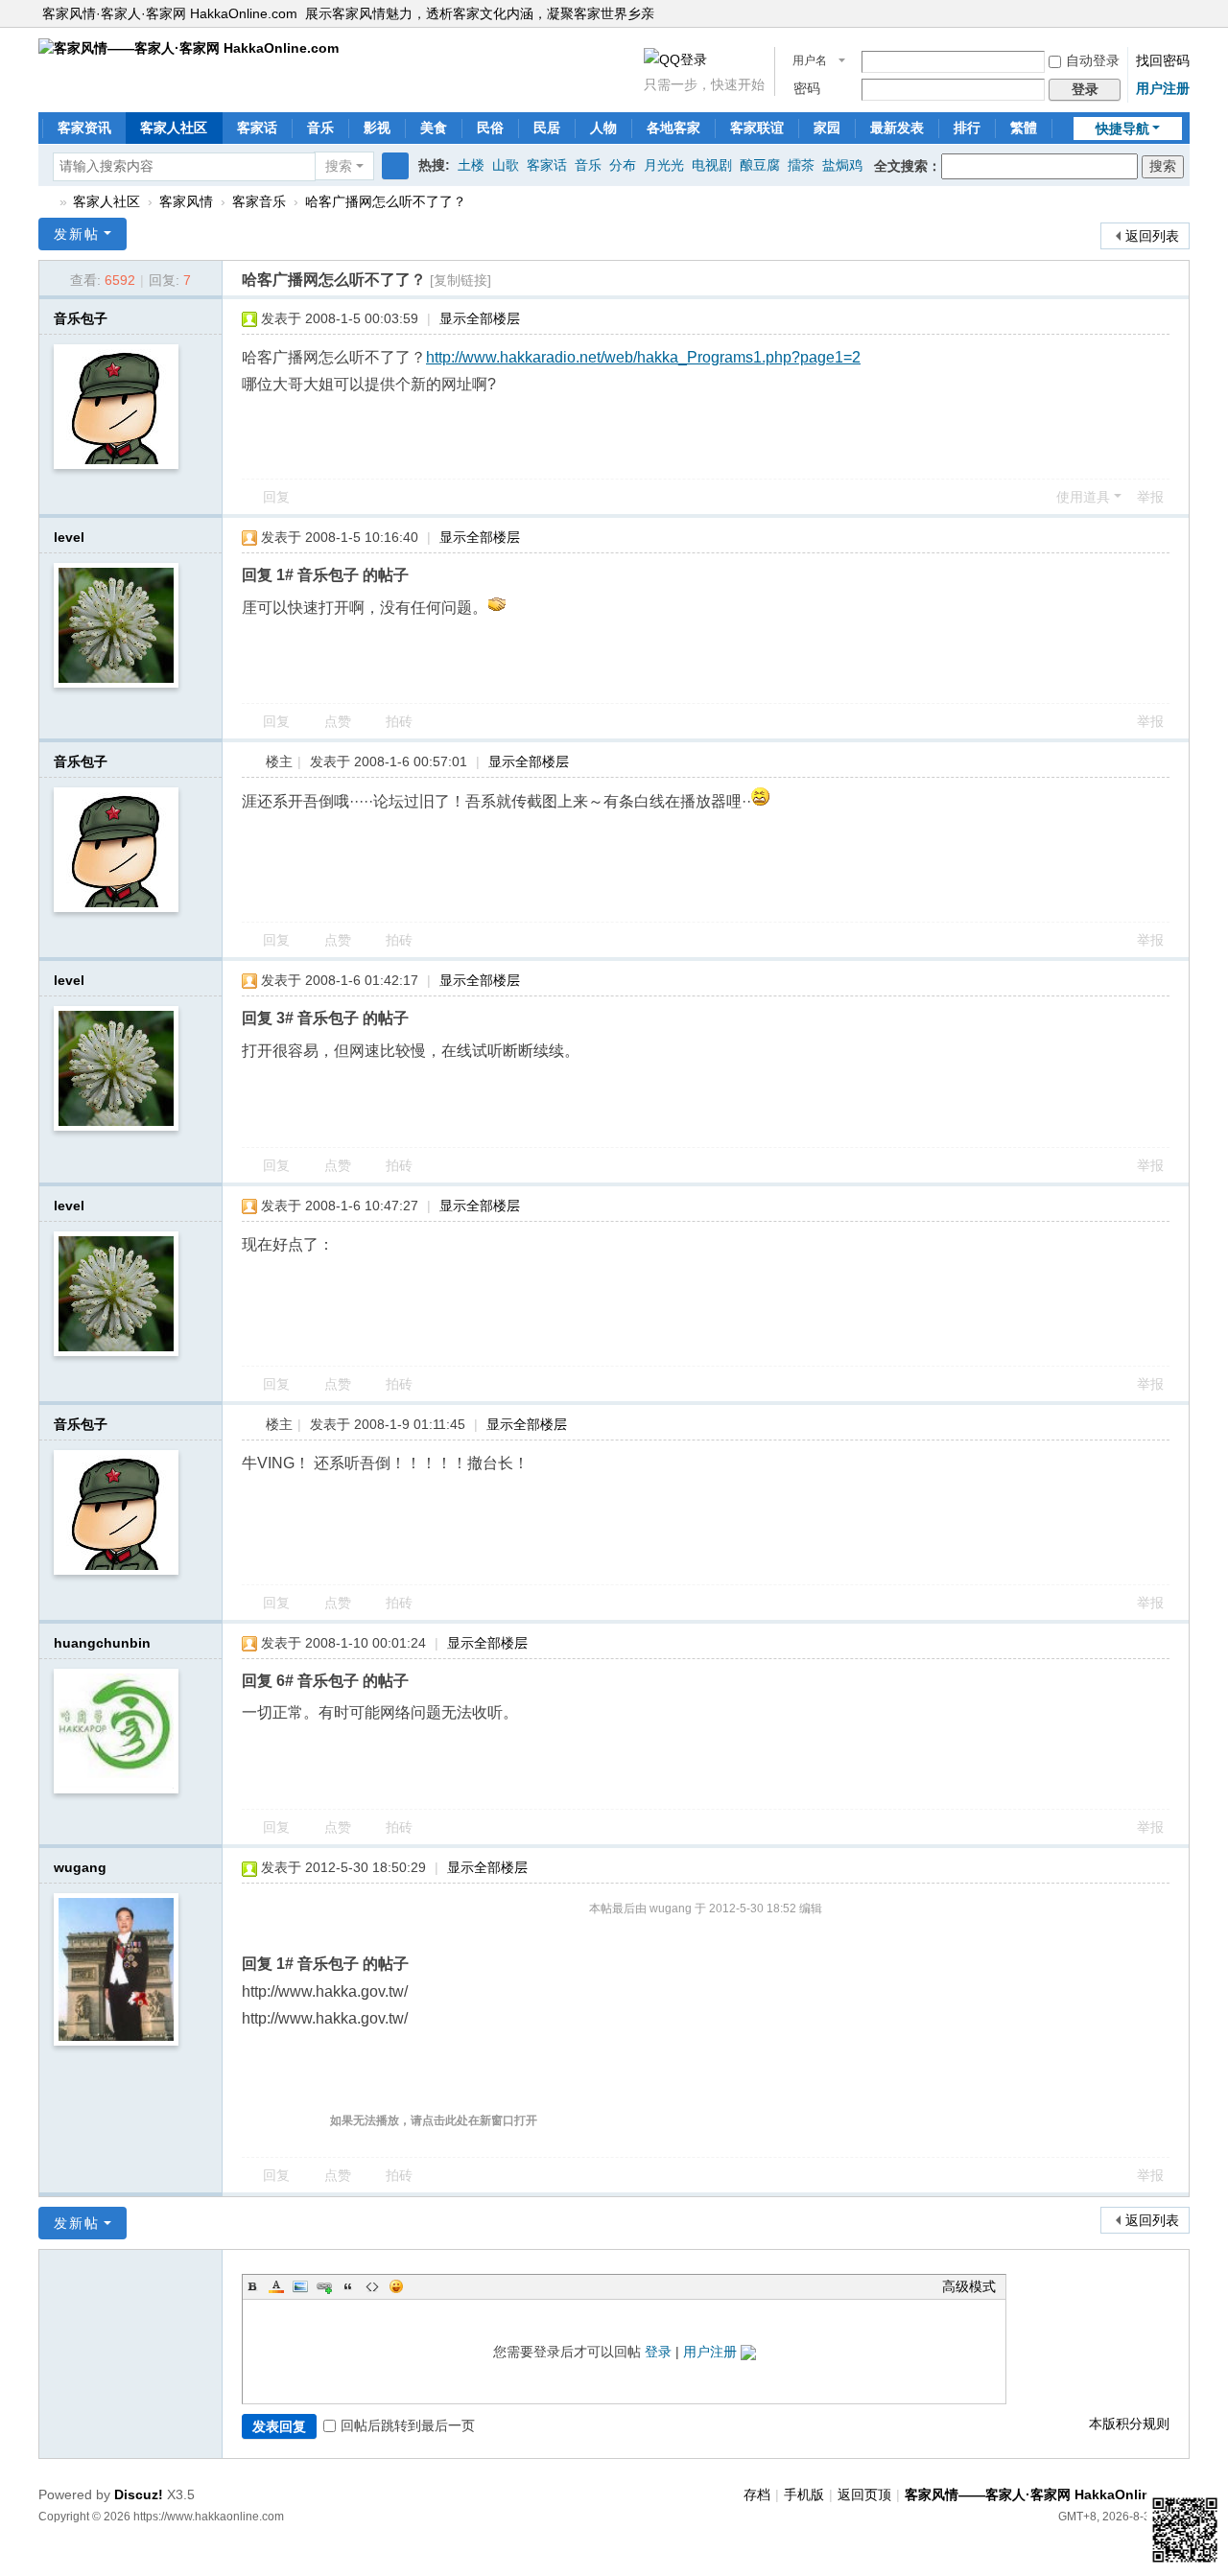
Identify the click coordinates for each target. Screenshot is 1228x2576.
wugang (80, 1867)
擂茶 (801, 165)
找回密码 (1163, 60)
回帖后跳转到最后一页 (408, 2425)
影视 (377, 128)
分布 (623, 165)
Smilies (396, 2286)
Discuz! (139, 2494)
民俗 (490, 128)
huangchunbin (102, 1643)
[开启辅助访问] (1185, 13)
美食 (434, 128)
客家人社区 (174, 128)
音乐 (320, 128)
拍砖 (399, 721)
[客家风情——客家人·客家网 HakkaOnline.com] (189, 47)
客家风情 (186, 201)
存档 (757, 2494)
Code (372, 2286)
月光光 (664, 165)
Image (300, 2286)
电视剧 (712, 165)
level (69, 537)
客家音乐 (259, 201)
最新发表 (897, 128)
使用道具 (1083, 497)
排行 (967, 128)
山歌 (506, 165)
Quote (348, 2286)
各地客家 (673, 128)
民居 (547, 128)
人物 (603, 128)
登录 (658, 2352)
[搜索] (395, 166)
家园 (827, 128)
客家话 (257, 128)
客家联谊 (757, 128)
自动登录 (1093, 60)
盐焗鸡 (842, 165)
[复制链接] (460, 280)
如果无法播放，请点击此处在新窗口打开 (434, 2120)
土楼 (471, 165)
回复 (276, 497)
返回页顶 (864, 2494)
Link (324, 2286)
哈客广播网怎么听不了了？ (386, 201)
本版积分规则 (1129, 2424)
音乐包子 (81, 318)
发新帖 (77, 234)
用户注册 (1163, 88)
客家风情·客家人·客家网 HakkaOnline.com (170, 13)
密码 (807, 88)
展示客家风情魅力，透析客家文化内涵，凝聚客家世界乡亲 (480, 13)
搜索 (339, 166)
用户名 (810, 60)
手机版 (804, 2494)
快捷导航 (1122, 129)
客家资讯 (84, 128)
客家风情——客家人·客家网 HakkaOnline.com (46, 202)
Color (276, 2286)
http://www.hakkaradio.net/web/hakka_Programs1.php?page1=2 (643, 357)
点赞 (338, 721)
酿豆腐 (760, 165)
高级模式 (969, 2286)
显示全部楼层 (480, 318)
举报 (1150, 497)
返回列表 (1152, 236)
